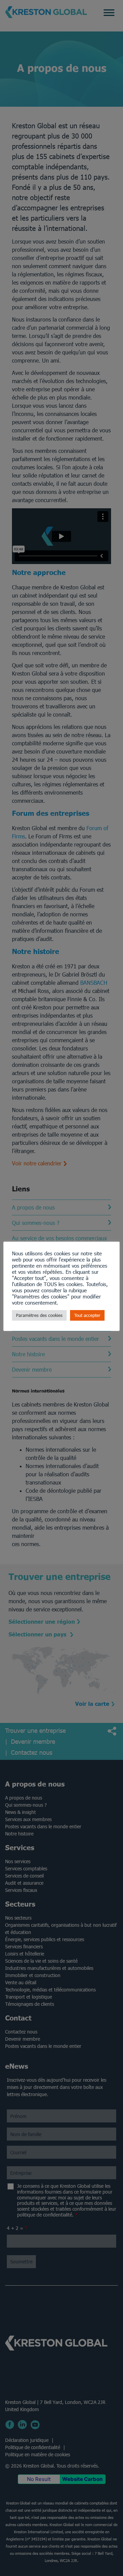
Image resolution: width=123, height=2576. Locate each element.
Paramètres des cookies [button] (39, 1315)
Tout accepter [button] (87, 1315)
